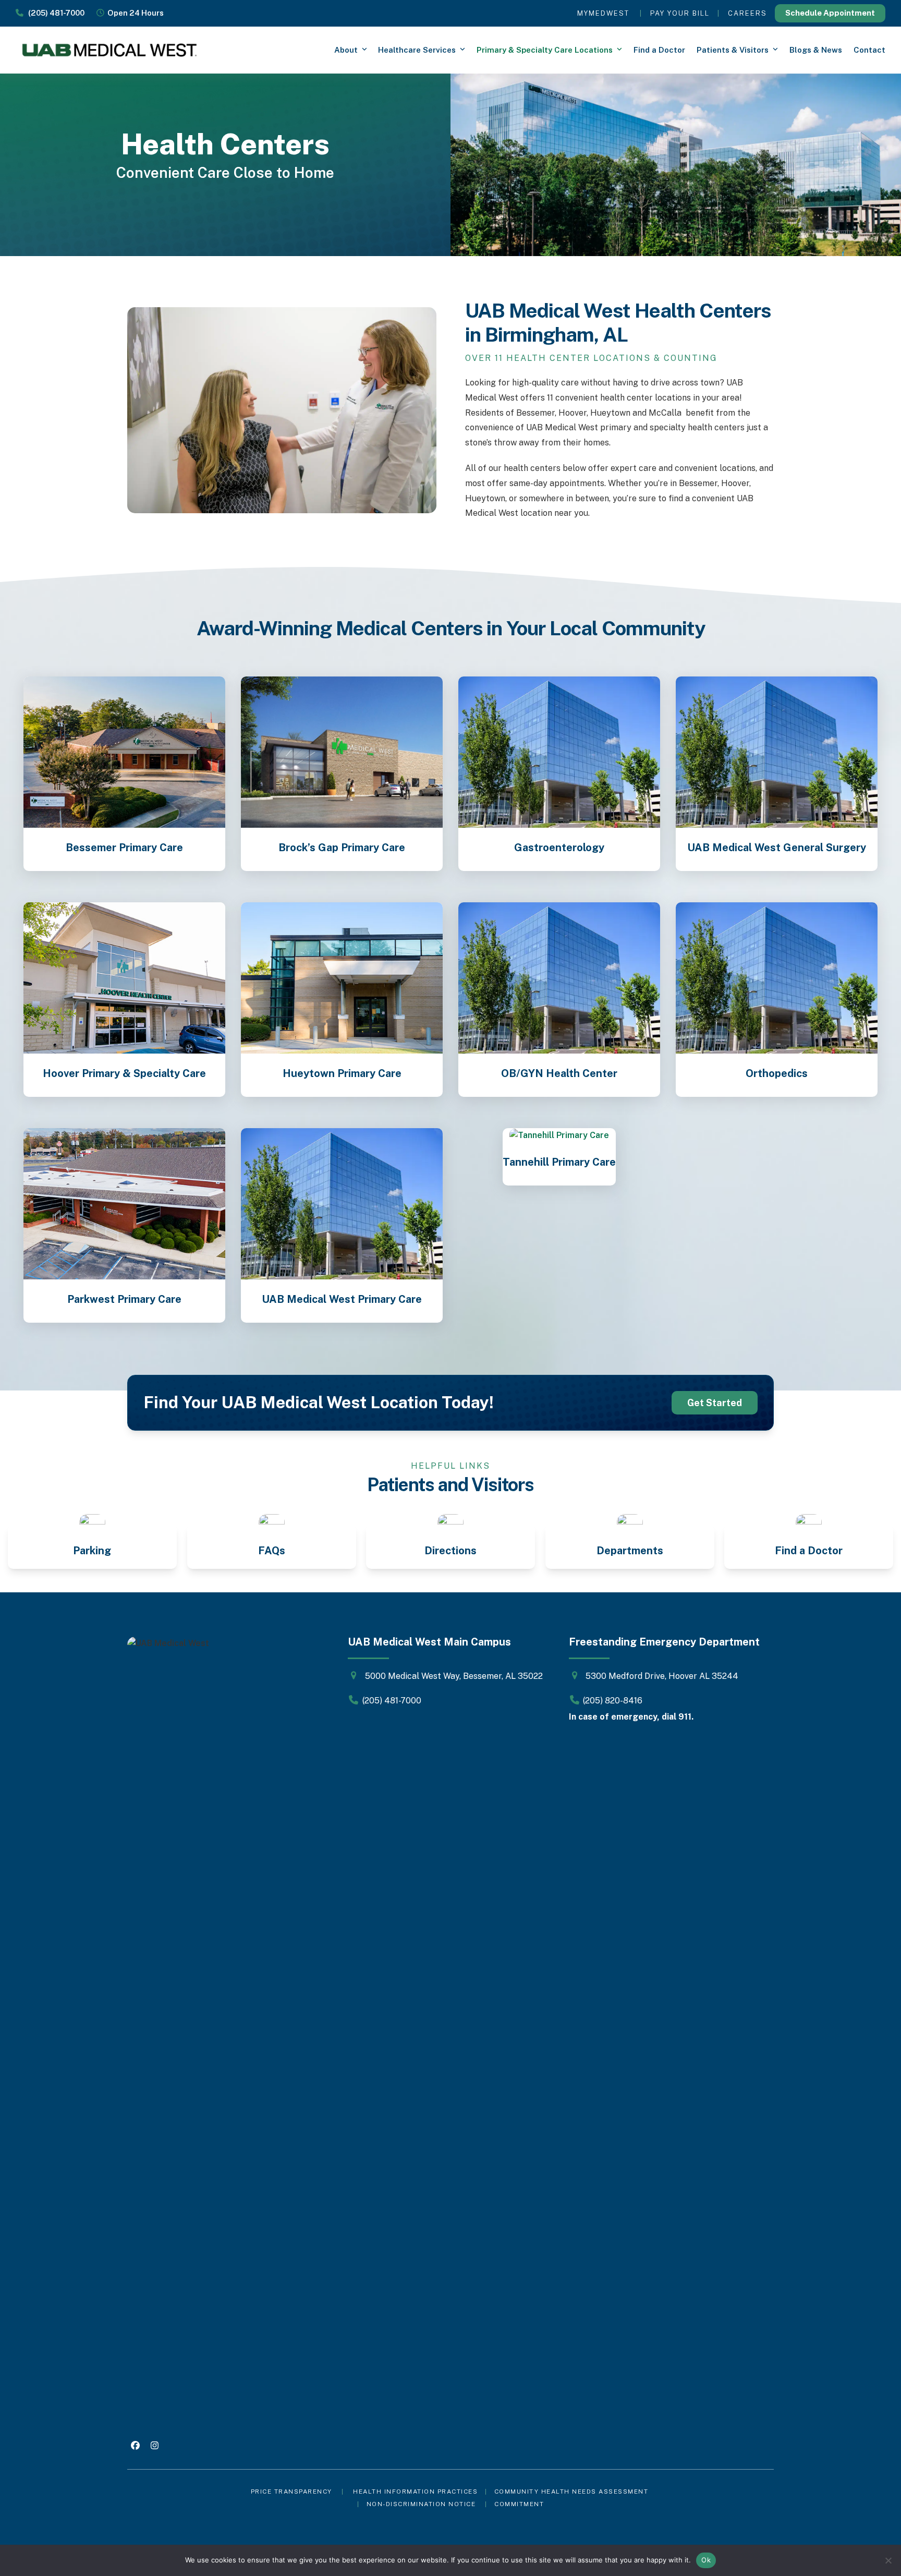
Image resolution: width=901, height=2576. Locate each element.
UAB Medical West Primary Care (342, 1299)
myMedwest (603, 13)
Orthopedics (777, 1073)
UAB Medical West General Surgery (777, 848)
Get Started (715, 1403)
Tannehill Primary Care (559, 1162)
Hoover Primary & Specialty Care (124, 1073)
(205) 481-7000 (54, 13)
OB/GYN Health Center (559, 1073)
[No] (888, 2560)
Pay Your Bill (680, 13)
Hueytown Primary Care (342, 1073)
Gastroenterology (559, 848)
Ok (706, 2560)
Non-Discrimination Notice (421, 2504)
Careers (747, 13)
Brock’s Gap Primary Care (342, 848)
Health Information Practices (415, 2492)
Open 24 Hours (134, 13)
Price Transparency (291, 2492)
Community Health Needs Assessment (573, 2492)
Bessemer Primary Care (124, 848)
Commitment (519, 2504)
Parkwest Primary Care (124, 1299)
